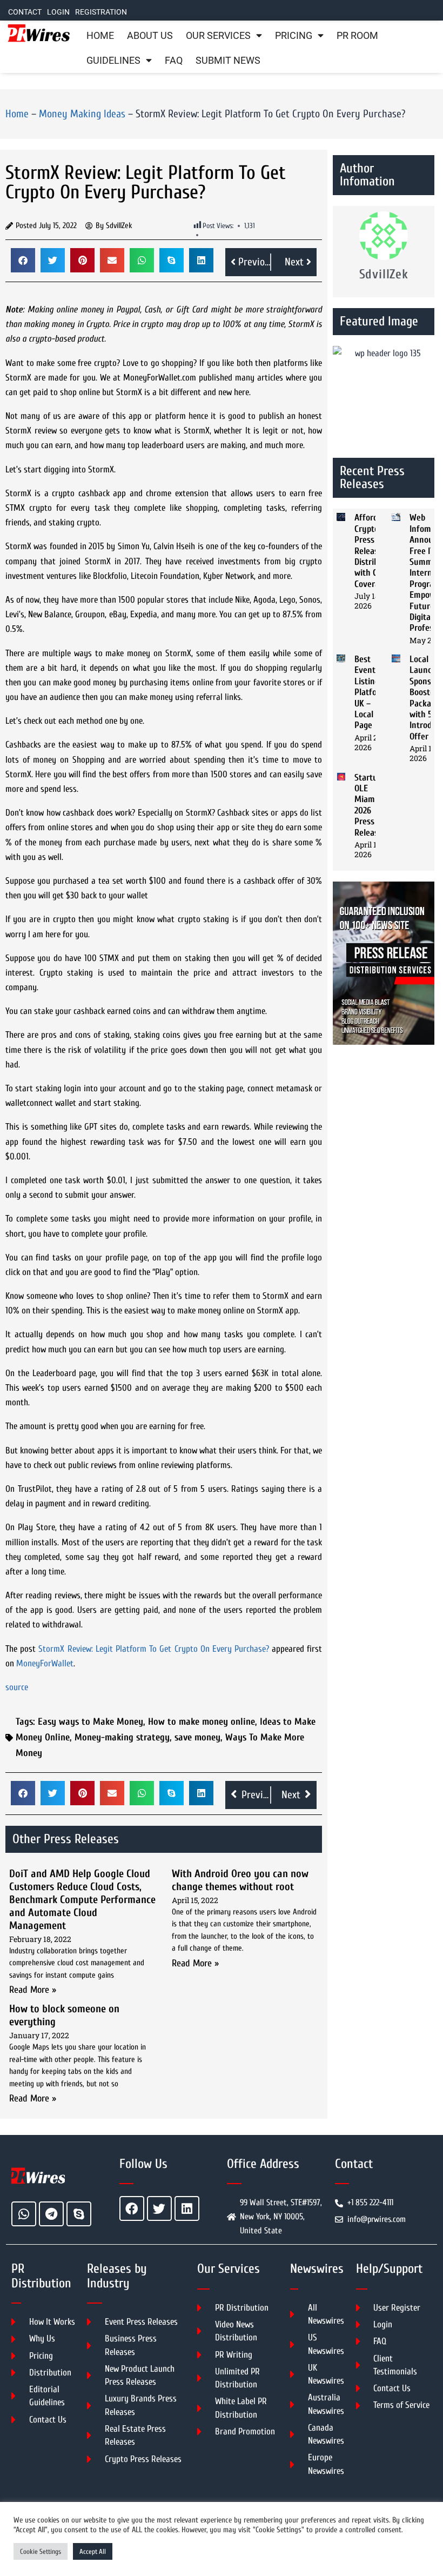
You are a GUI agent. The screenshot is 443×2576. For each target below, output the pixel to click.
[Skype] (79, 2214)
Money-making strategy (122, 1737)
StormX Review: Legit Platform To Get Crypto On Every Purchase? (154, 1649)
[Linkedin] (187, 2208)
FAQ (174, 61)
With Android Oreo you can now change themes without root (240, 1880)
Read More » (33, 1990)
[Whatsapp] (24, 2214)
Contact (25, 12)
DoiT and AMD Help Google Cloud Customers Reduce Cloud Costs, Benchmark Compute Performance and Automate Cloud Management (82, 1900)
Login (58, 12)
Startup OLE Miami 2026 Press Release (368, 805)
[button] (23, 260)
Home (100, 36)
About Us (150, 36)
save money (197, 1737)
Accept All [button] (93, 2551)
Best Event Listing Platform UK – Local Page (371, 692)
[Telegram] (51, 2214)
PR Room (357, 36)
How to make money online (202, 1722)
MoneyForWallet (45, 1663)
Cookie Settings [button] (41, 2551)
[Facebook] (132, 2208)
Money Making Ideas (82, 114)
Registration (101, 12)
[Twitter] (159, 2208)
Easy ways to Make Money (90, 1722)
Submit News (228, 61)
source (17, 1687)
